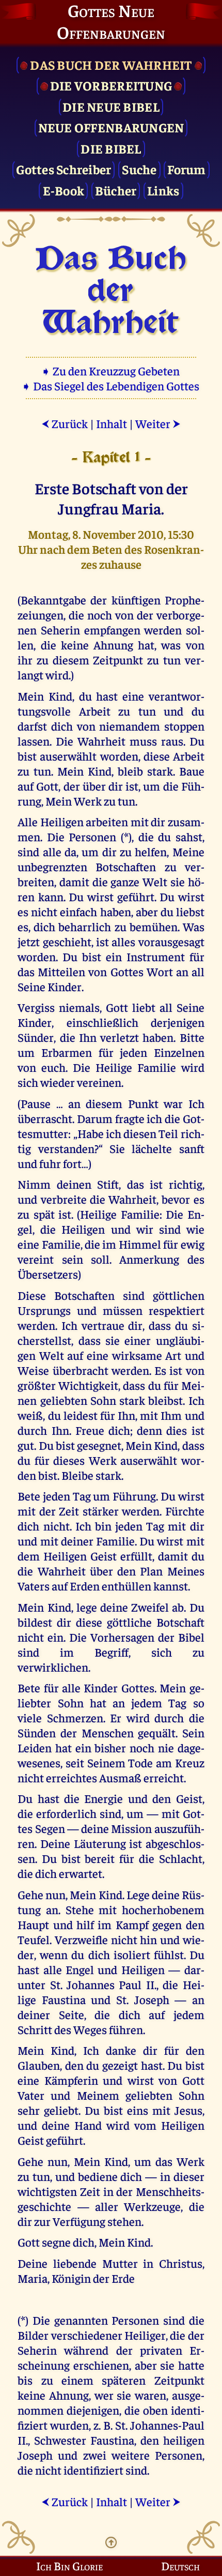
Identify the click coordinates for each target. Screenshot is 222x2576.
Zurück (65, 423)
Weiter (158, 423)
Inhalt (112, 423)
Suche (139, 169)
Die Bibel (111, 148)
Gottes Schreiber (64, 169)
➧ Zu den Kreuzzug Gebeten (111, 370)
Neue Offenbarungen (111, 127)
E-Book (64, 190)
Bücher (116, 190)
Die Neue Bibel (111, 106)
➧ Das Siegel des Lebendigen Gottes (111, 385)
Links (163, 190)
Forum (186, 169)
